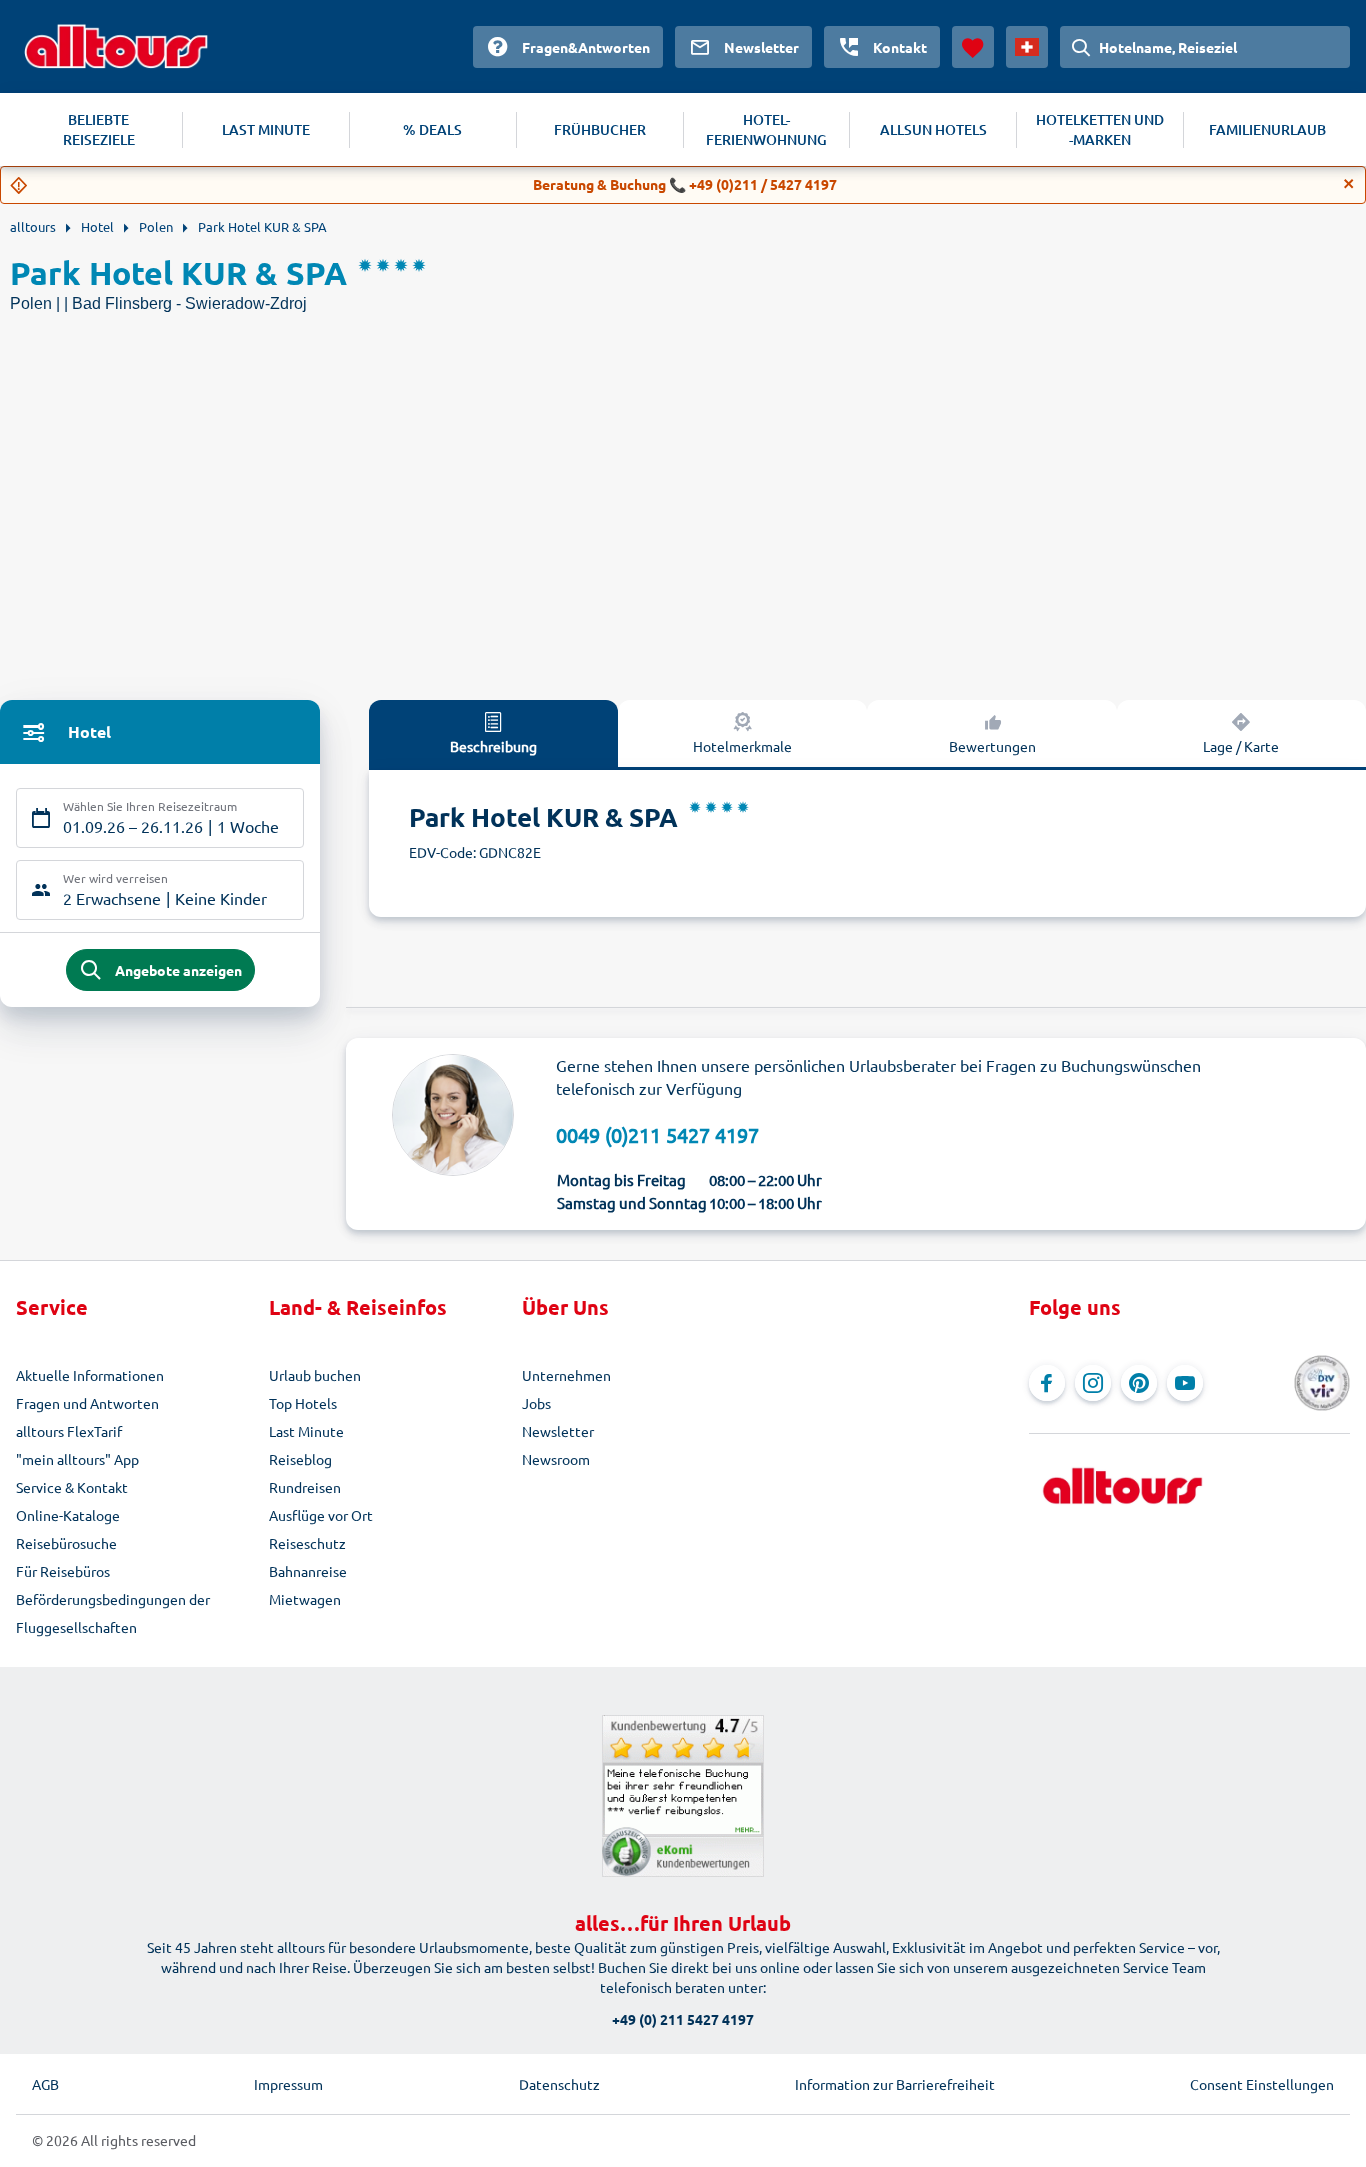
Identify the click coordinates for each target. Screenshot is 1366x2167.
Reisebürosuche (66, 1543)
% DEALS (432, 129)
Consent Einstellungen (1262, 2084)
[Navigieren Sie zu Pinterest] (1139, 1383)
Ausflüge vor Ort (321, 1515)
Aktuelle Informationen (90, 1375)
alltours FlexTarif (69, 1431)
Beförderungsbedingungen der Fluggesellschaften (113, 1613)
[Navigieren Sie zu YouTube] (1185, 1383)
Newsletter (558, 1431)
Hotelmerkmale (742, 746)
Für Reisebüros (63, 1571)
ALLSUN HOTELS (933, 129)
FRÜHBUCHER (600, 129)
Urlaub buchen (315, 1375)
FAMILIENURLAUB (1267, 129)
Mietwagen (305, 1599)
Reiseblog (300, 1459)
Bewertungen (992, 746)
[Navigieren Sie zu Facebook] (1047, 1383)
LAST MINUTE (266, 129)
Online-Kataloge (68, 1515)
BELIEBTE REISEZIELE (99, 129)
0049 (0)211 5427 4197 (657, 1134)
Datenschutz (559, 2084)
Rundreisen (305, 1487)
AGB (45, 2084)
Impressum (288, 2084)
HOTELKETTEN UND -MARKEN (1100, 129)
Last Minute (306, 1431)
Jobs (536, 1403)
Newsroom (556, 1459)
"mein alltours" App (77, 1459)
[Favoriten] (973, 47)
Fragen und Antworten (87, 1403)
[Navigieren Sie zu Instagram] (1093, 1383)
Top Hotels (303, 1403)
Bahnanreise (308, 1571)
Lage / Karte (1241, 746)
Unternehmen (566, 1375)
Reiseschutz (307, 1543)
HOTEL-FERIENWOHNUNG (766, 129)
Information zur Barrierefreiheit (895, 2084)
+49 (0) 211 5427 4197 (683, 2019)
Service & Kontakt (72, 1487)
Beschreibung (493, 746)
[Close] (1349, 184)
